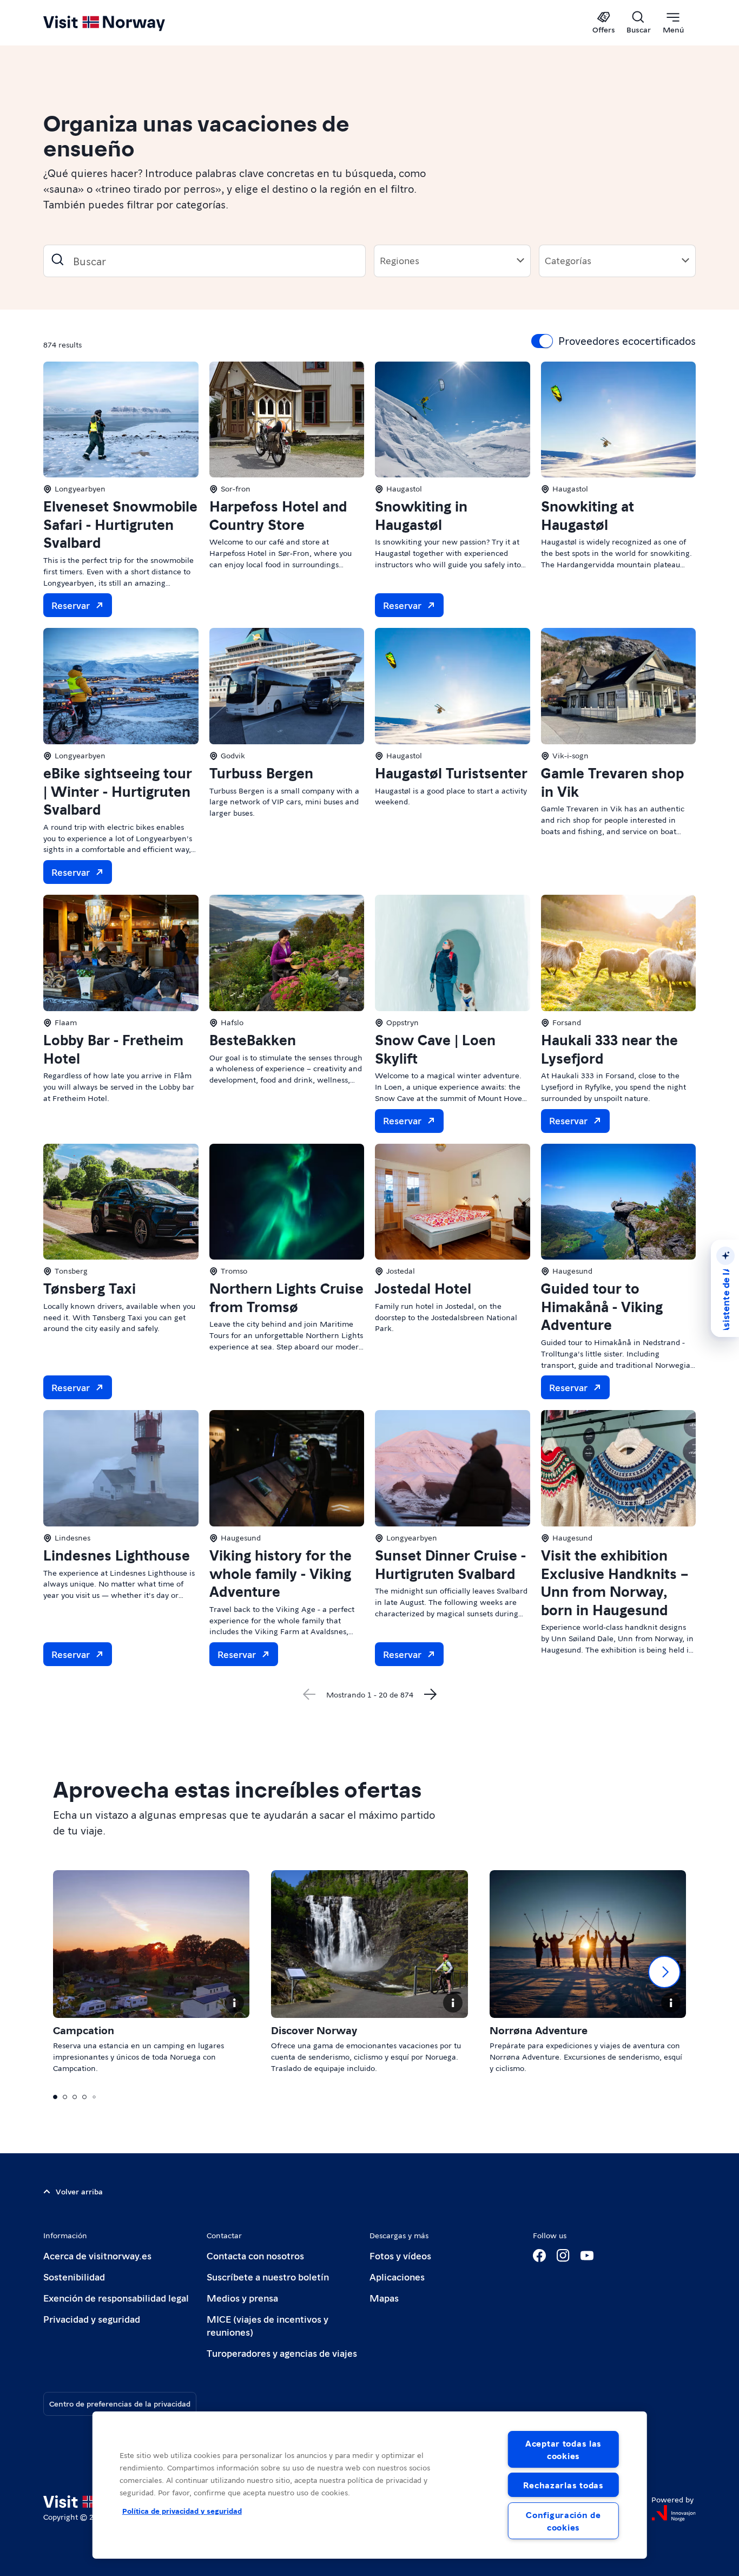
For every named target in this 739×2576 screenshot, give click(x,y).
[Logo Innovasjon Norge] (674, 2513)
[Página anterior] (309, 1694)
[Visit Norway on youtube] (587, 2256)
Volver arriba (79, 2191)
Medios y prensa (242, 2298)
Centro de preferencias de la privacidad (120, 2403)
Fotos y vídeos (400, 2255)
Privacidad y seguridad (92, 2319)
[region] (370, 2485)
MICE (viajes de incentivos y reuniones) (268, 2325)
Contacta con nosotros (255, 2255)
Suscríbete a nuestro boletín (268, 2276)
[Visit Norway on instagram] (563, 2256)
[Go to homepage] (122, 23)
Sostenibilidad (74, 2276)
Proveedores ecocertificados (627, 340)
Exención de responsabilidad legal (116, 2298)
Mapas (384, 2298)
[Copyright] (234, 2003)
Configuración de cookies (563, 2521)
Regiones (400, 260)
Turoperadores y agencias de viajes (282, 2353)
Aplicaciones (397, 2276)
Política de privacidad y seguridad (182, 2511)
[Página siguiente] (431, 1694)
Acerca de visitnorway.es (97, 2255)
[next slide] (664, 1972)
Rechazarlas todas (563, 2485)
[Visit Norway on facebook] (539, 2256)
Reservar (71, 605)
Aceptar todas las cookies (563, 2449)
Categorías (568, 260)
